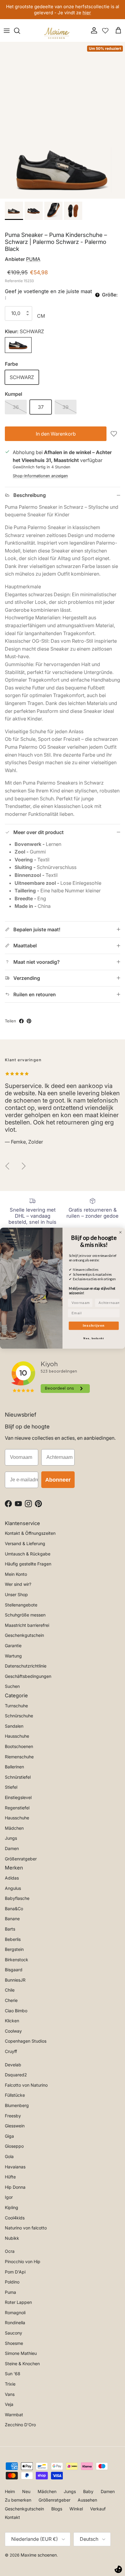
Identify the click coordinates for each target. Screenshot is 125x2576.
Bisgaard (14, 1970)
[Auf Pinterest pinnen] (29, 1021)
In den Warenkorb (56, 434)
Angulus (13, 1888)
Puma (10, 2292)
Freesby (13, 2116)
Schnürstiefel (18, 1777)
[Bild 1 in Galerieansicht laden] (62, 120)
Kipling (12, 2207)
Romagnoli (15, 2313)
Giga (9, 2136)
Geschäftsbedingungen (28, 1676)
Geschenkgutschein (24, 1635)
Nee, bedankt (94, 1338)
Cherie (11, 2000)
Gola (9, 2156)
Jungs (11, 1838)
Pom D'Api (15, 2272)
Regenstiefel (17, 1808)
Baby (88, 2491)
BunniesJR (15, 1980)
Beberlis (13, 1939)
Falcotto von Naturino (26, 2085)
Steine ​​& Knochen (22, 2364)
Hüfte (10, 2177)
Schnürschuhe (19, 1716)
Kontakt (12, 2517)
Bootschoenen (19, 1746)
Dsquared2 (16, 2075)
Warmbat (14, 2415)
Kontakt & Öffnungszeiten (30, 1533)
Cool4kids (15, 2218)
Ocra (10, 2251)
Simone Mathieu (21, 2353)
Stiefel (11, 1787)
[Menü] (7, 31)
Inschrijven (94, 1326)
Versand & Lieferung (25, 1543)
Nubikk (12, 2238)
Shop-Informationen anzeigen (40, 476)
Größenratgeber (21, 1859)
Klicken (12, 2021)
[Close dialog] (120, 1232)
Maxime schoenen (39, 2555)
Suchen (12, 1686)
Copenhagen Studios (26, 2041)
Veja (9, 2404)
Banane (12, 1919)
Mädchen (14, 1828)
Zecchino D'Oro (20, 2425)
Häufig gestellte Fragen (28, 1564)
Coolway (13, 2031)
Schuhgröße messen (25, 1615)
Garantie (13, 1645)
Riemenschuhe (19, 1757)
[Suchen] (20, 31)
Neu (26, 2491)
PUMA (33, 259)
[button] (115, 434)
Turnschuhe (16, 1706)
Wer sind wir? (18, 1584)
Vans (10, 2394)
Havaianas (15, 2167)
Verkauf (98, 2509)
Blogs (57, 2509)
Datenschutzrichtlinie (26, 1666)
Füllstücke (15, 2095)
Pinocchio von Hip (23, 2261)
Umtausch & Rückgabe (28, 1554)
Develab (13, 2065)
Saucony (14, 2333)
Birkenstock (17, 1960)
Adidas (12, 1878)
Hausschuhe (17, 1736)
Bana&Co (14, 1909)
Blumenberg (17, 2105)
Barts (10, 1929)
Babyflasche (17, 1898)
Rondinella (15, 2323)
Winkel (76, 2509)
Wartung (13, 1656)
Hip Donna (15, 2187)
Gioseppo (14, 2146)
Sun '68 (13, 2374)
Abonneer (58, 1480)
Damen (12, 1848)
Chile (10, 1990)
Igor (9, 2197)
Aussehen (87, 2500)
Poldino (12, 2282)
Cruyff (11, 2051)
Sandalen (14, 1726)
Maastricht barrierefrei (27, 1625)
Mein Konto (16, 1574)
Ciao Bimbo (16, 2011)
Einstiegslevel (18, 1797)
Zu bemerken (18, 2500)
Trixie (10, 2384)
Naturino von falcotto (26, 2228)
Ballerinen (14, 1767)
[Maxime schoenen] (58, 31)
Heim (10, 2491)
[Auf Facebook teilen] (21, 1021)
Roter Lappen (18, 2302)
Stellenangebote (21, 1605)
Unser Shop (16, 1594)
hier (87, 13)
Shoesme (14, 2343)
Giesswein (15, 2126)
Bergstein (14, 1949)
